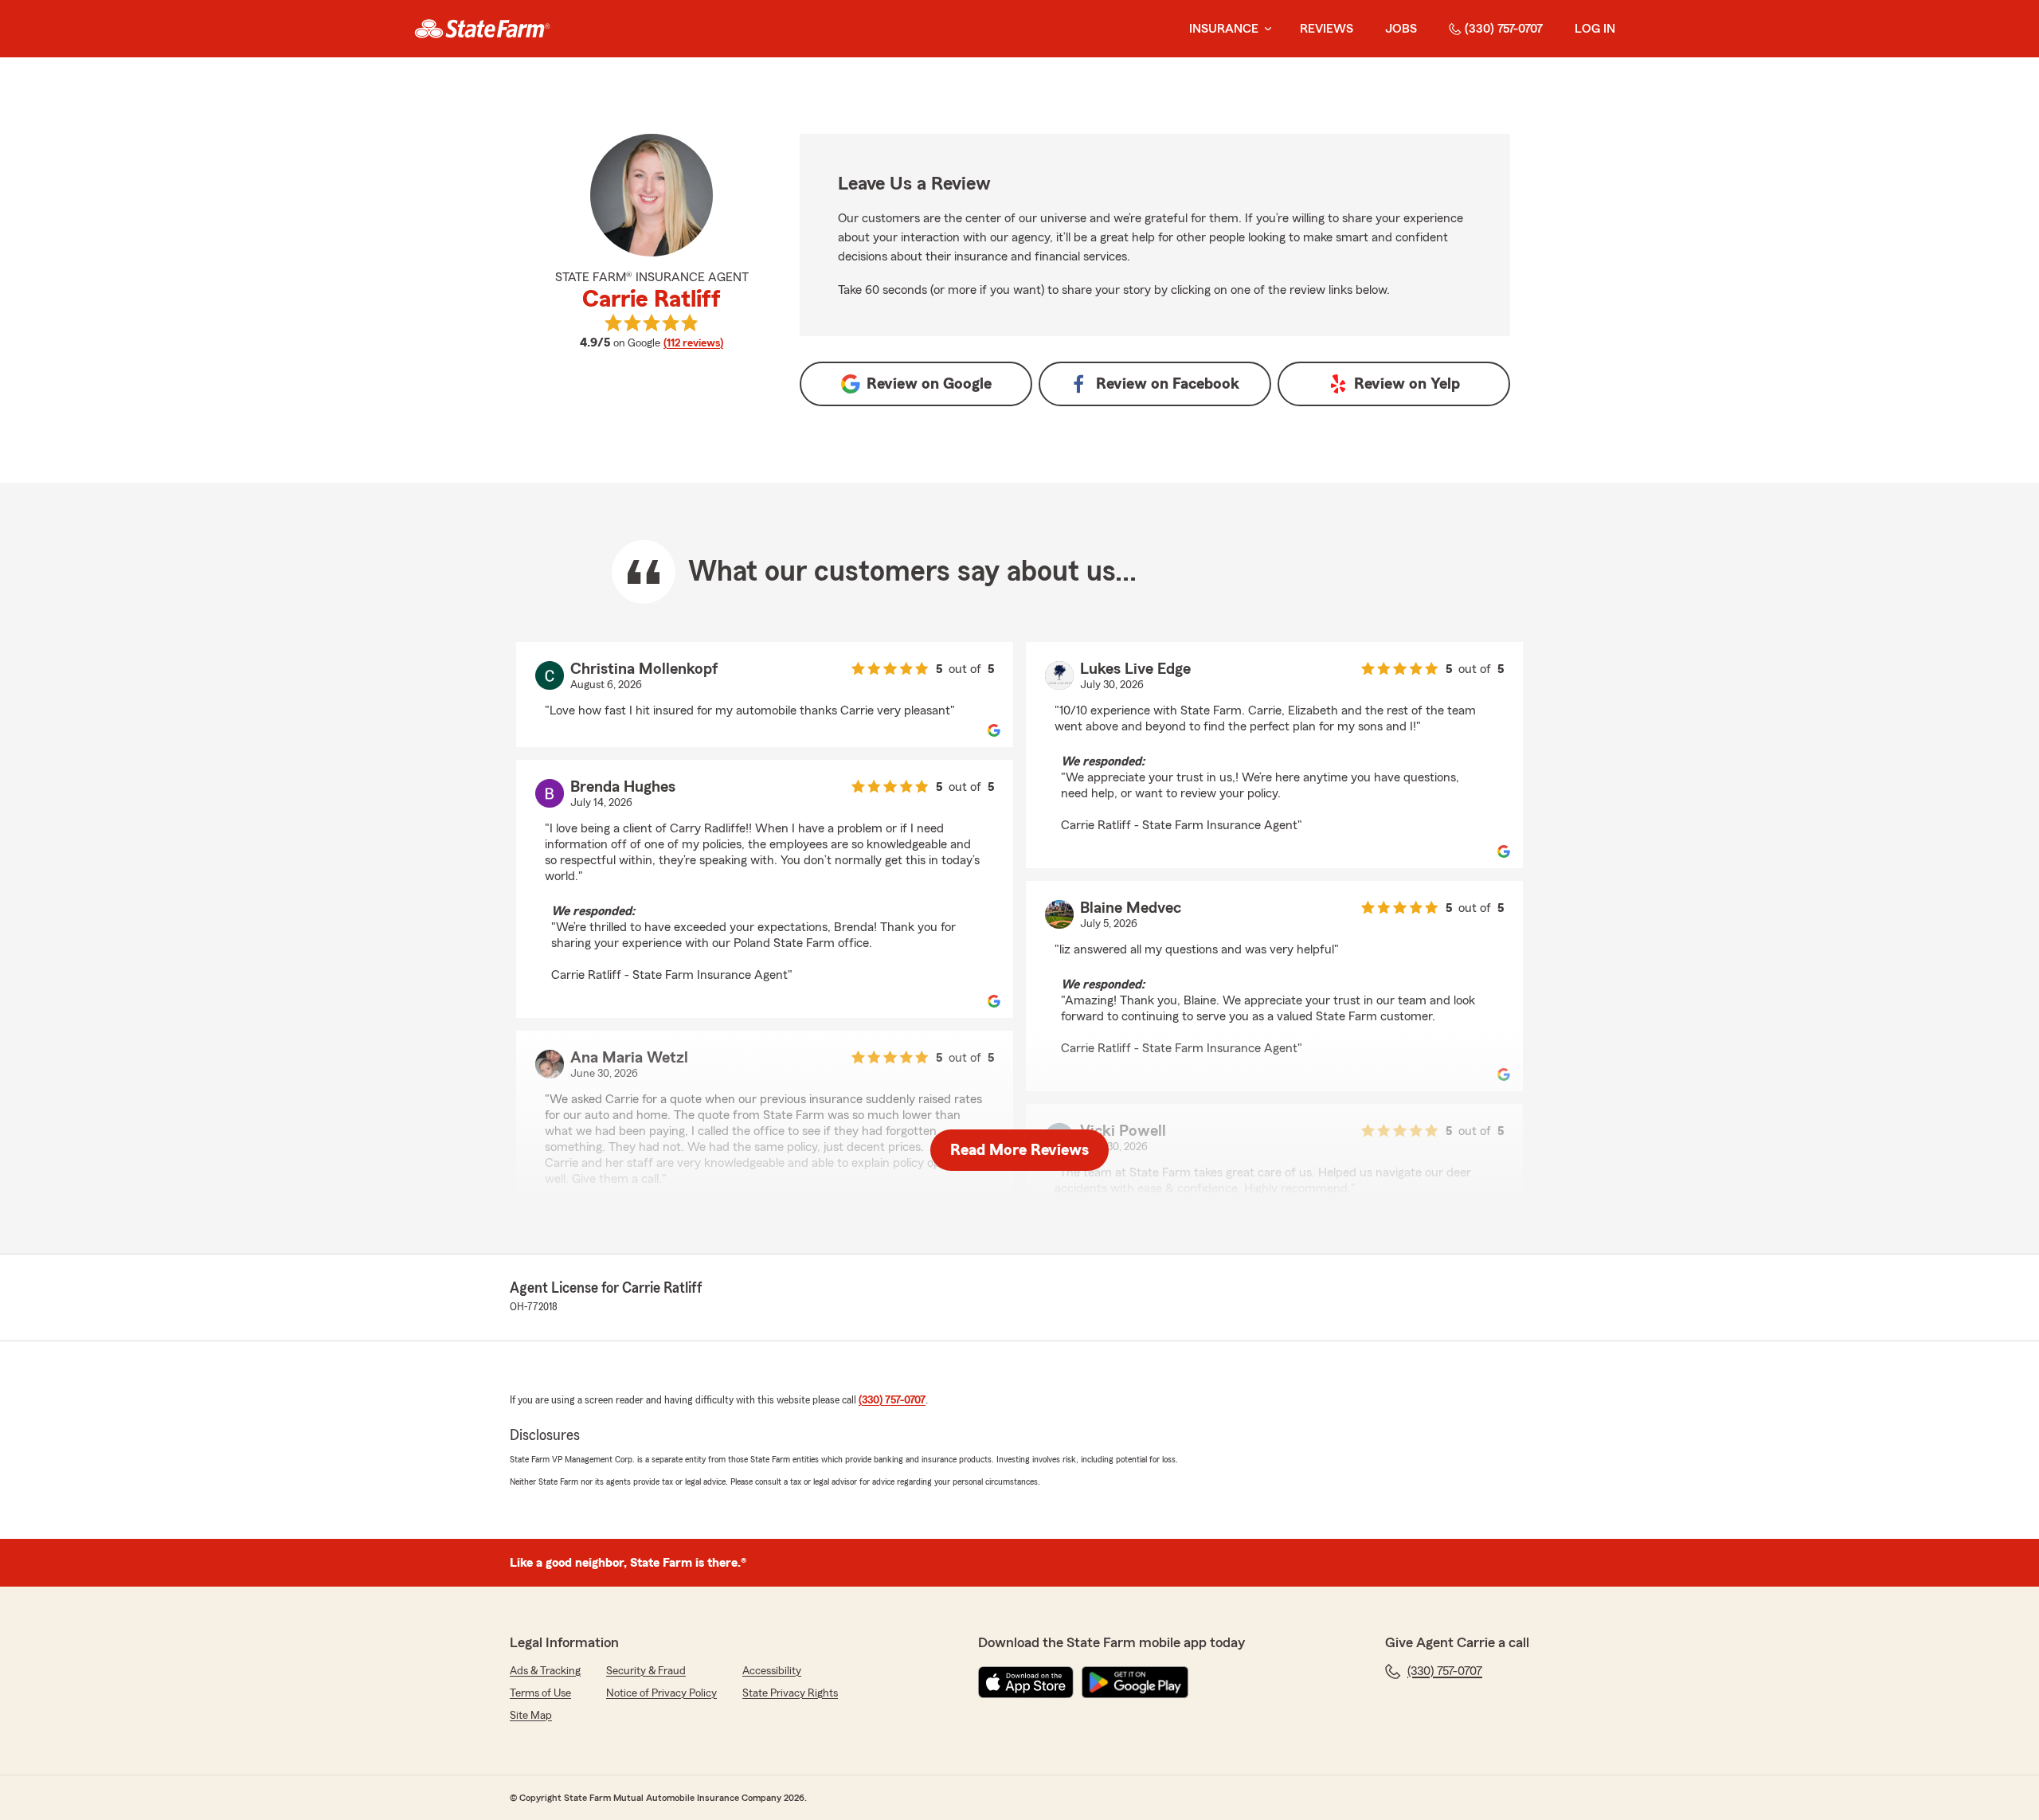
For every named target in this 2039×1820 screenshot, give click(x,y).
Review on (929, 384)
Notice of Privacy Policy (661, 1693)
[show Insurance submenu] (1265, 29)
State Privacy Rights (790, 1693)
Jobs (1401, 29)
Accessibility (772, 1671)
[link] (482, 29)
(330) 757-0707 (1504, 29)
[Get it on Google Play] (1135, 1682)
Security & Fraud (646, 1671)
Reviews (1327, 29)
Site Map (531, 1716)
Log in (1595, 29)
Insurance (1224, 29)
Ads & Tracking (545, 1671)
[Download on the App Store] (1026, 1682)
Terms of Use (540, 1693)
